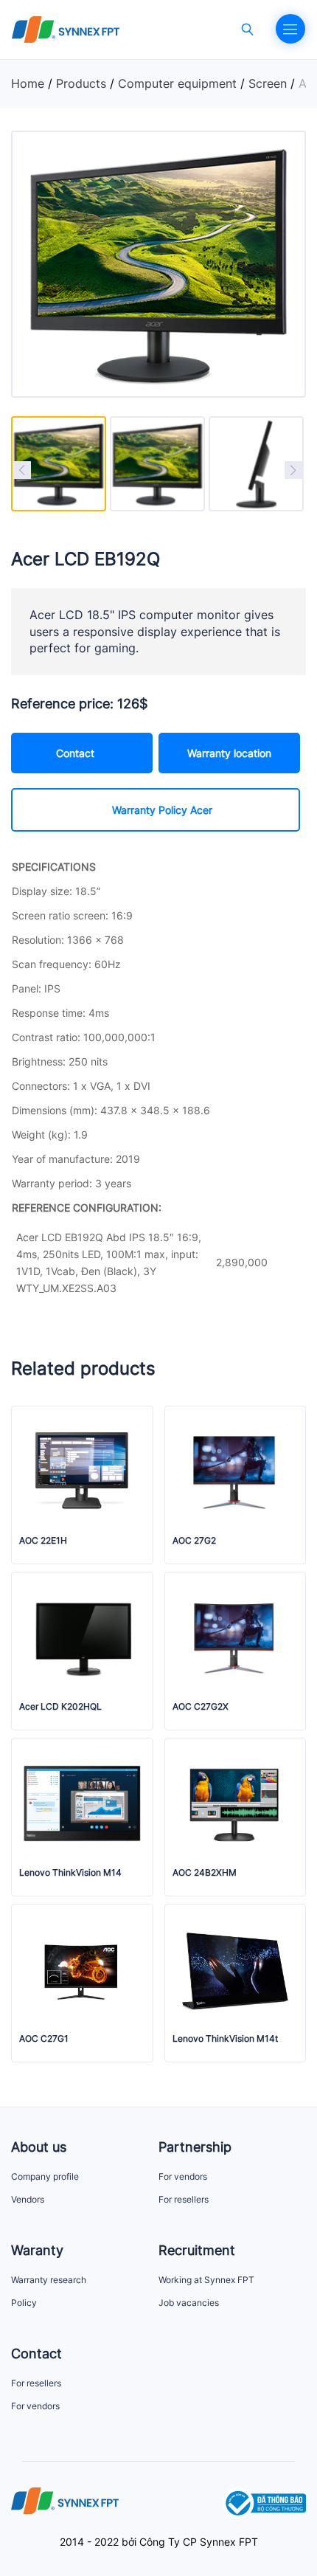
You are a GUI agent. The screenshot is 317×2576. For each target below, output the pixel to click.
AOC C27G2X (201, 1707)
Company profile (45, 2176)
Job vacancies (189, 2303)
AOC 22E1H (43, 1541)
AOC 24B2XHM (205, 1873)
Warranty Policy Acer (162, 810)
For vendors (183, 2176)
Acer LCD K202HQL (60, 1707)
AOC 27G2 (194, 1541)
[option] (59, 464)
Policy (24, 2303)
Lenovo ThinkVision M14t (225, 2039)
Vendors (28, 2199)
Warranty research (49, 2280)
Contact (75, 753)
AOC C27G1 (44, 2039)
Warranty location (229, 753)
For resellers (184, 2199)
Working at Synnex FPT (206, 2280)
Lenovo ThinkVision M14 (70, 1873)
